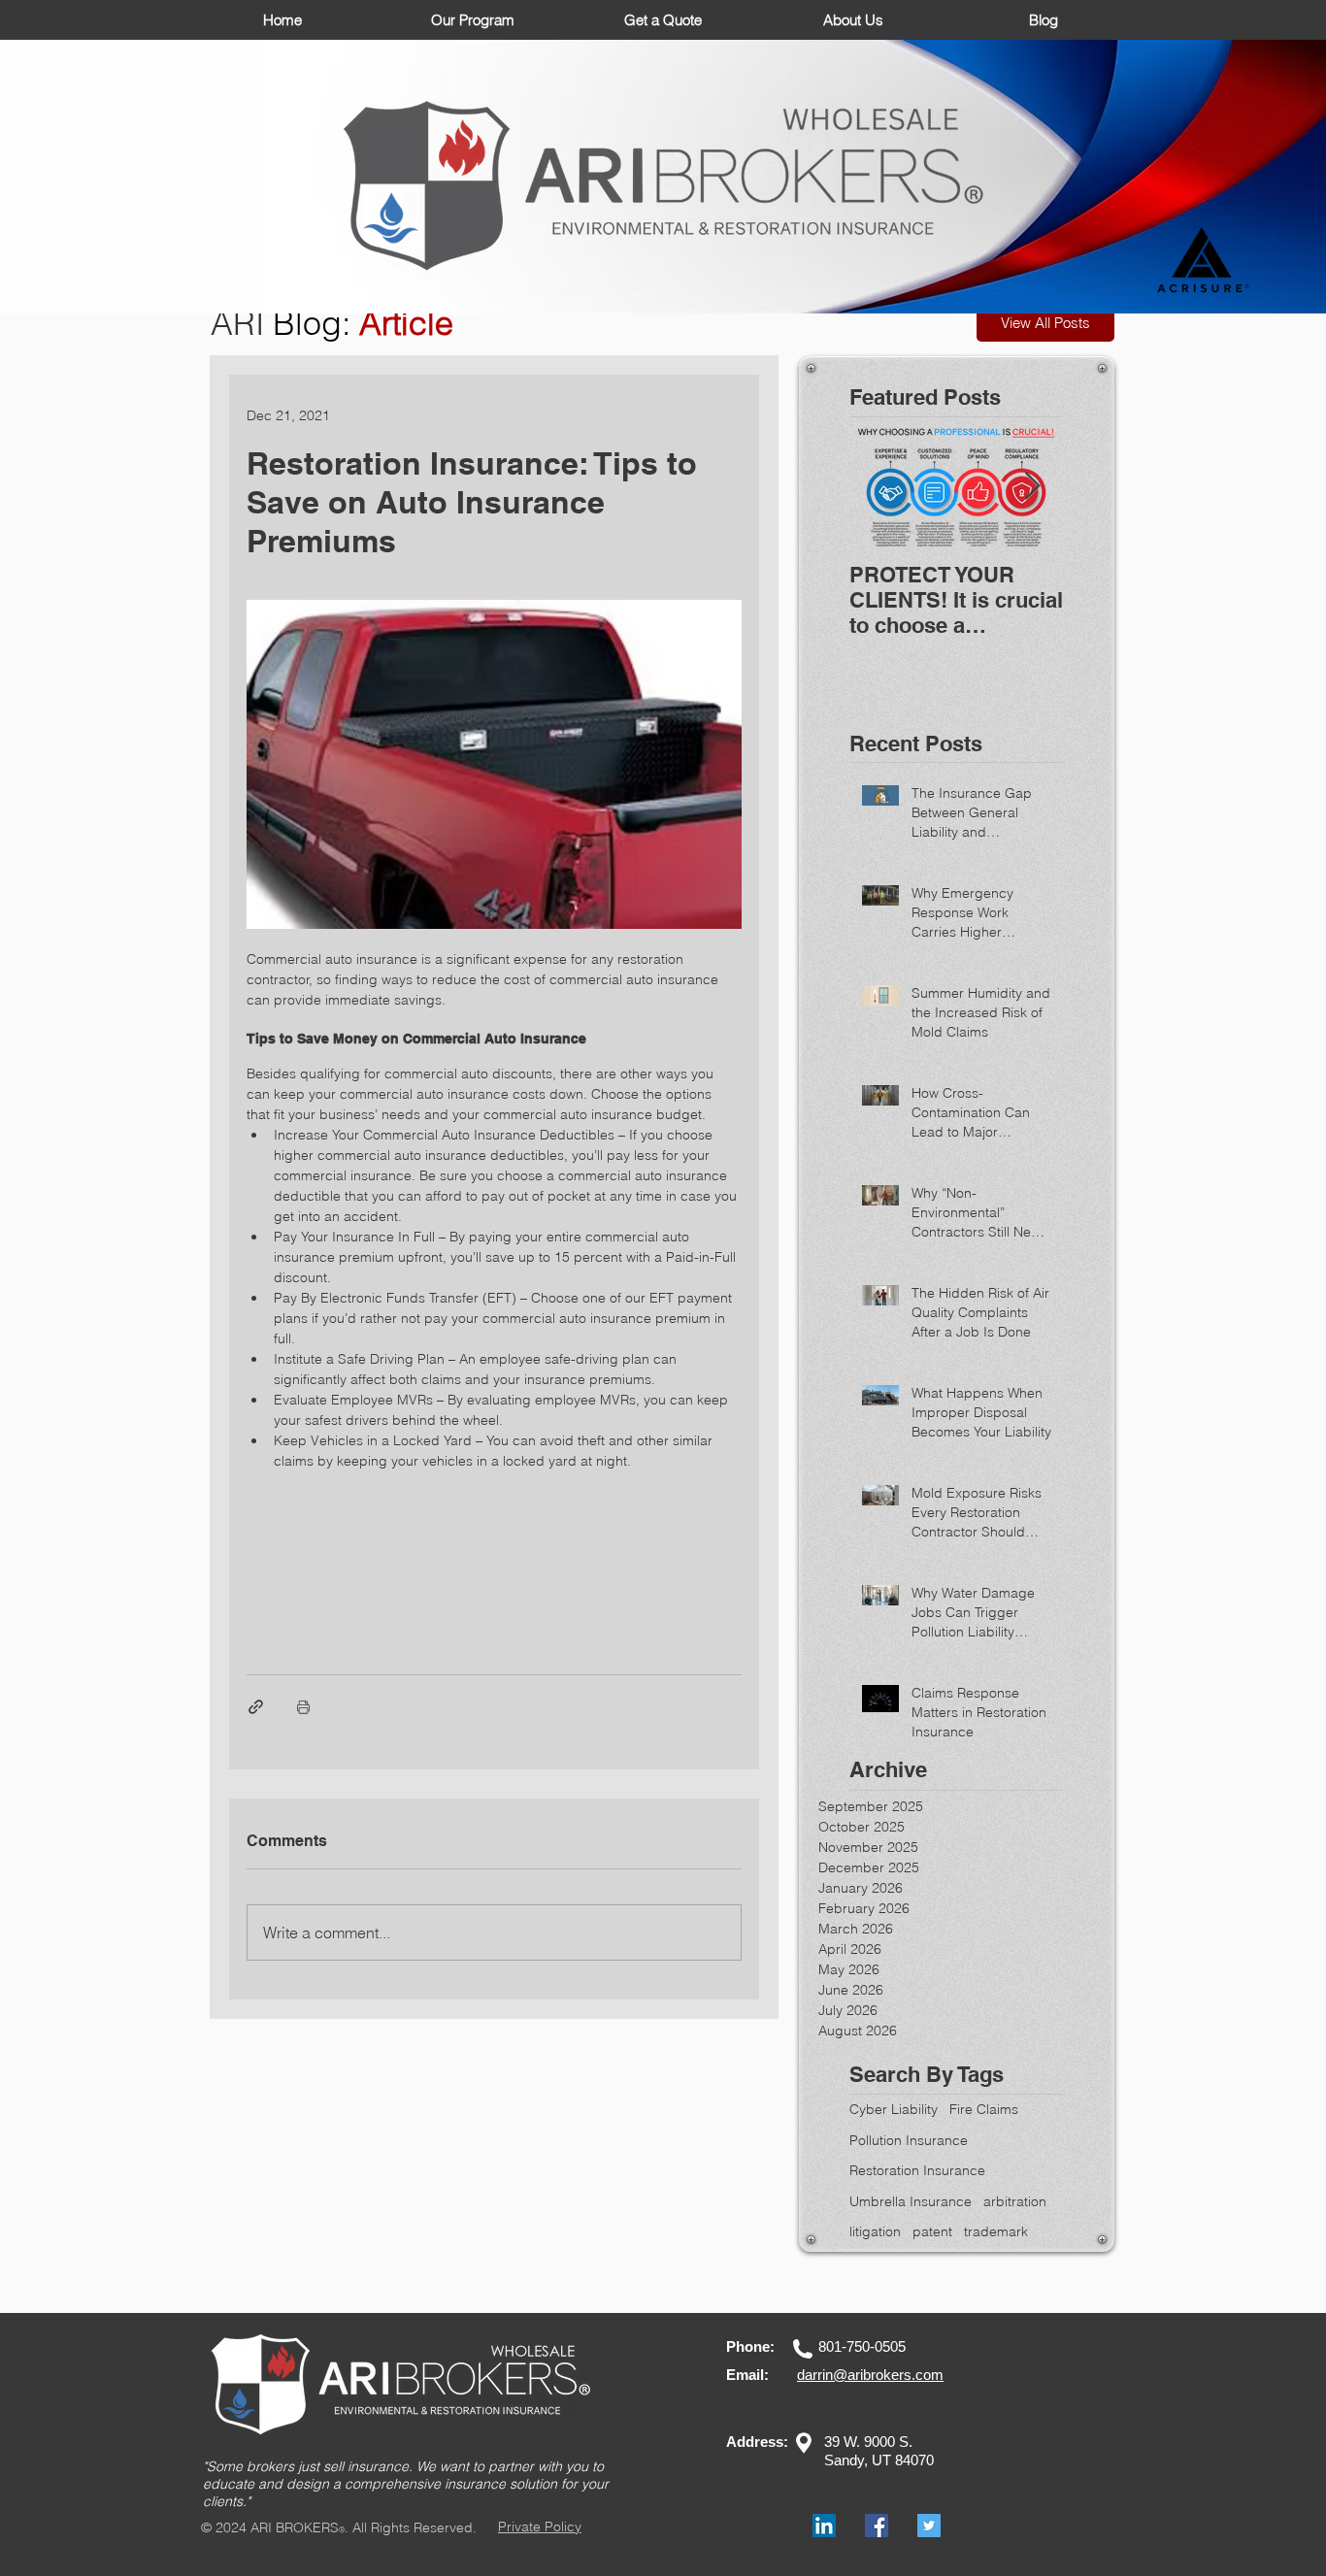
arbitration (1015, 2201)
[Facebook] (877, 2526)
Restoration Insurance (917, 2170)
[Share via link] (256, 1707)
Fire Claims (984, 2109)
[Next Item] (1032, 487)
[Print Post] (303, 1707)
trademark (996, 2231)
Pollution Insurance (909, 2140)
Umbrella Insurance (911, 2201)
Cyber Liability (894, 2109)
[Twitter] (929, 2526)
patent (932, 2231)
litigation (875, 2231)
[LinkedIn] (824, 2526)
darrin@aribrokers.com (870, 2375)
